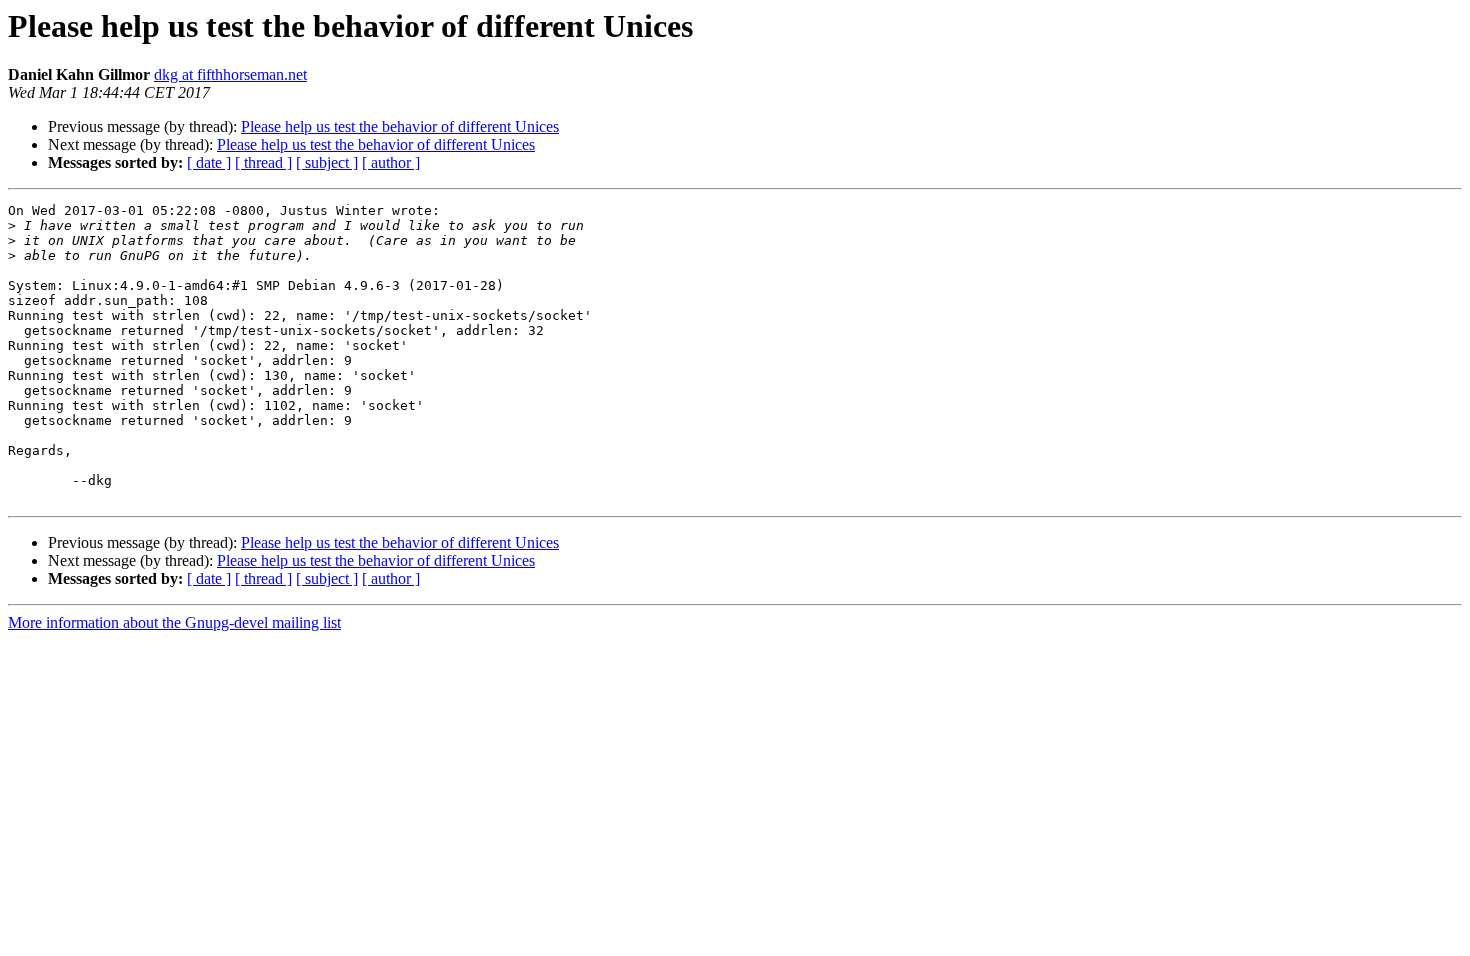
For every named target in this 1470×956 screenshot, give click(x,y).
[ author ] (391, 162)
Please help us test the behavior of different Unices (400, 126)
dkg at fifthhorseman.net (230, 74)
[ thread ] (263, 162)
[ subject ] (327, 162)
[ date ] (209, 162)
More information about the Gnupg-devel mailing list (174, 622)
